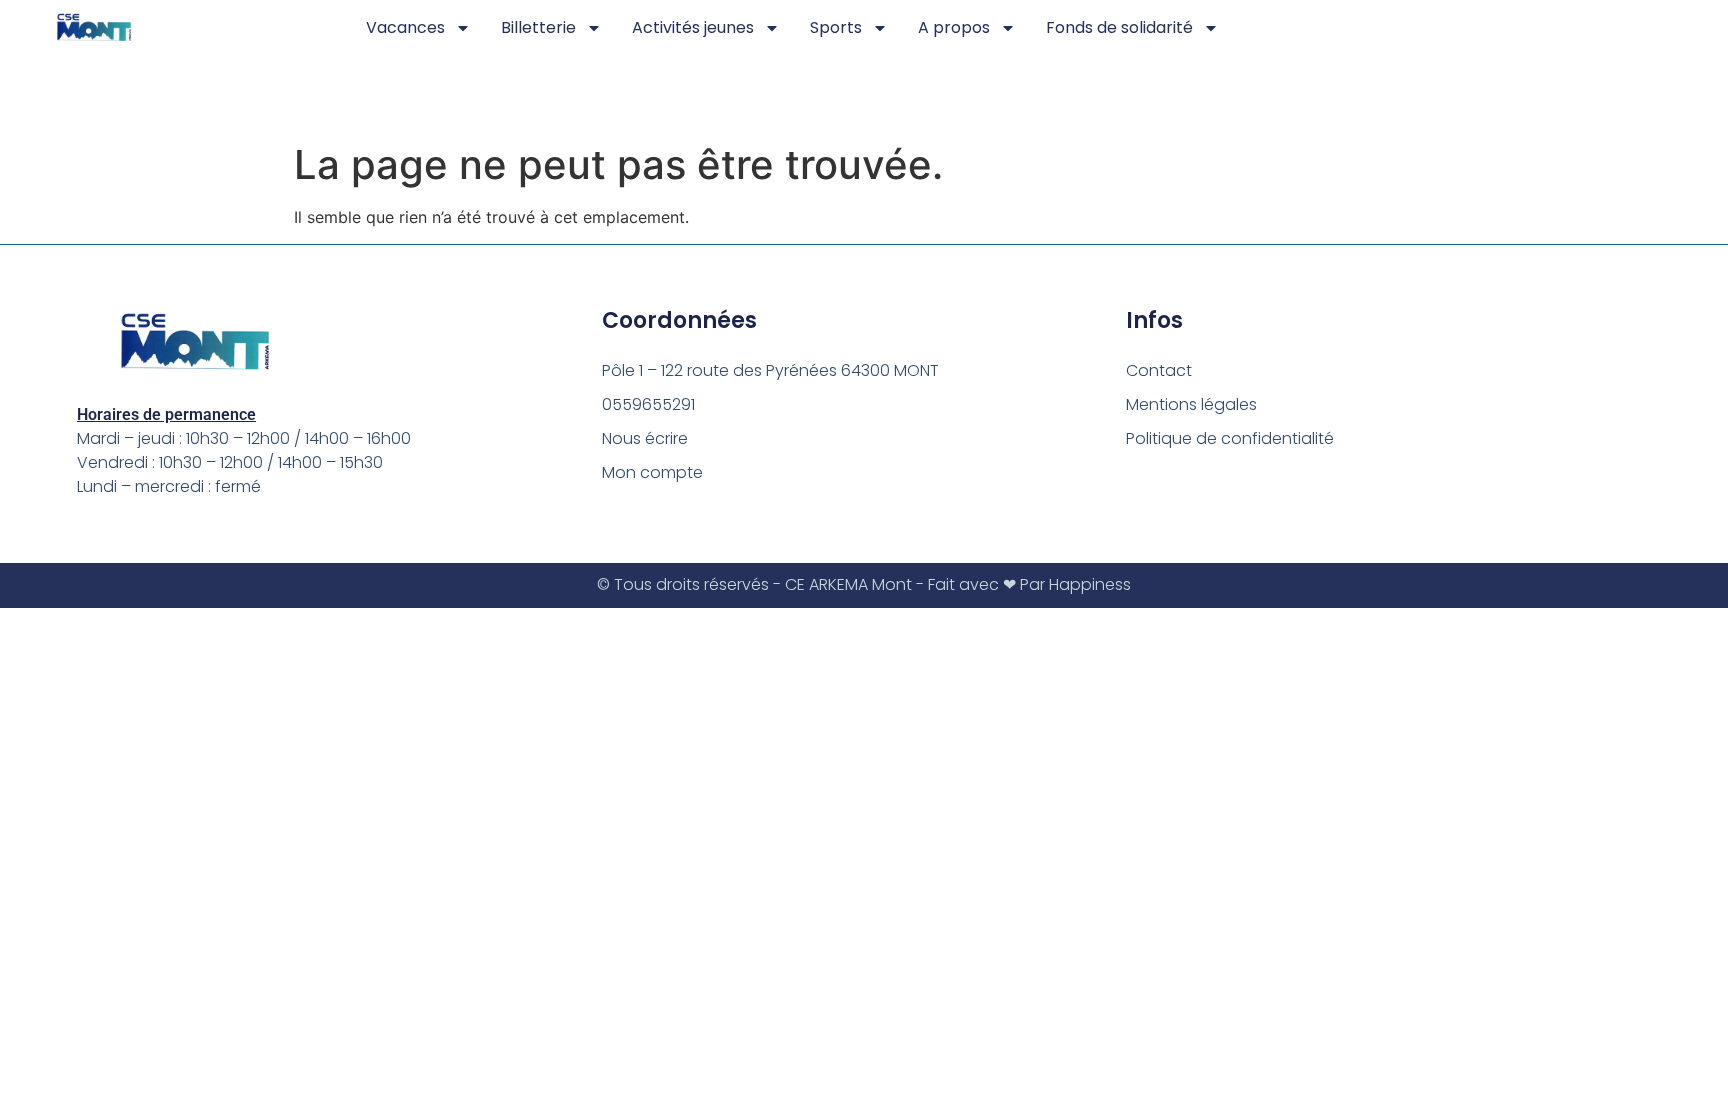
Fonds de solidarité (1119, 27)
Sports (836, 27)
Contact (1159, 370)
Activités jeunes (693, 27)
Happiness (1090, 584)
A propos (954, 27)
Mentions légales (1191, 404)
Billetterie (538, 27)
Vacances (405, 27)
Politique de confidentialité (1230, 438)
